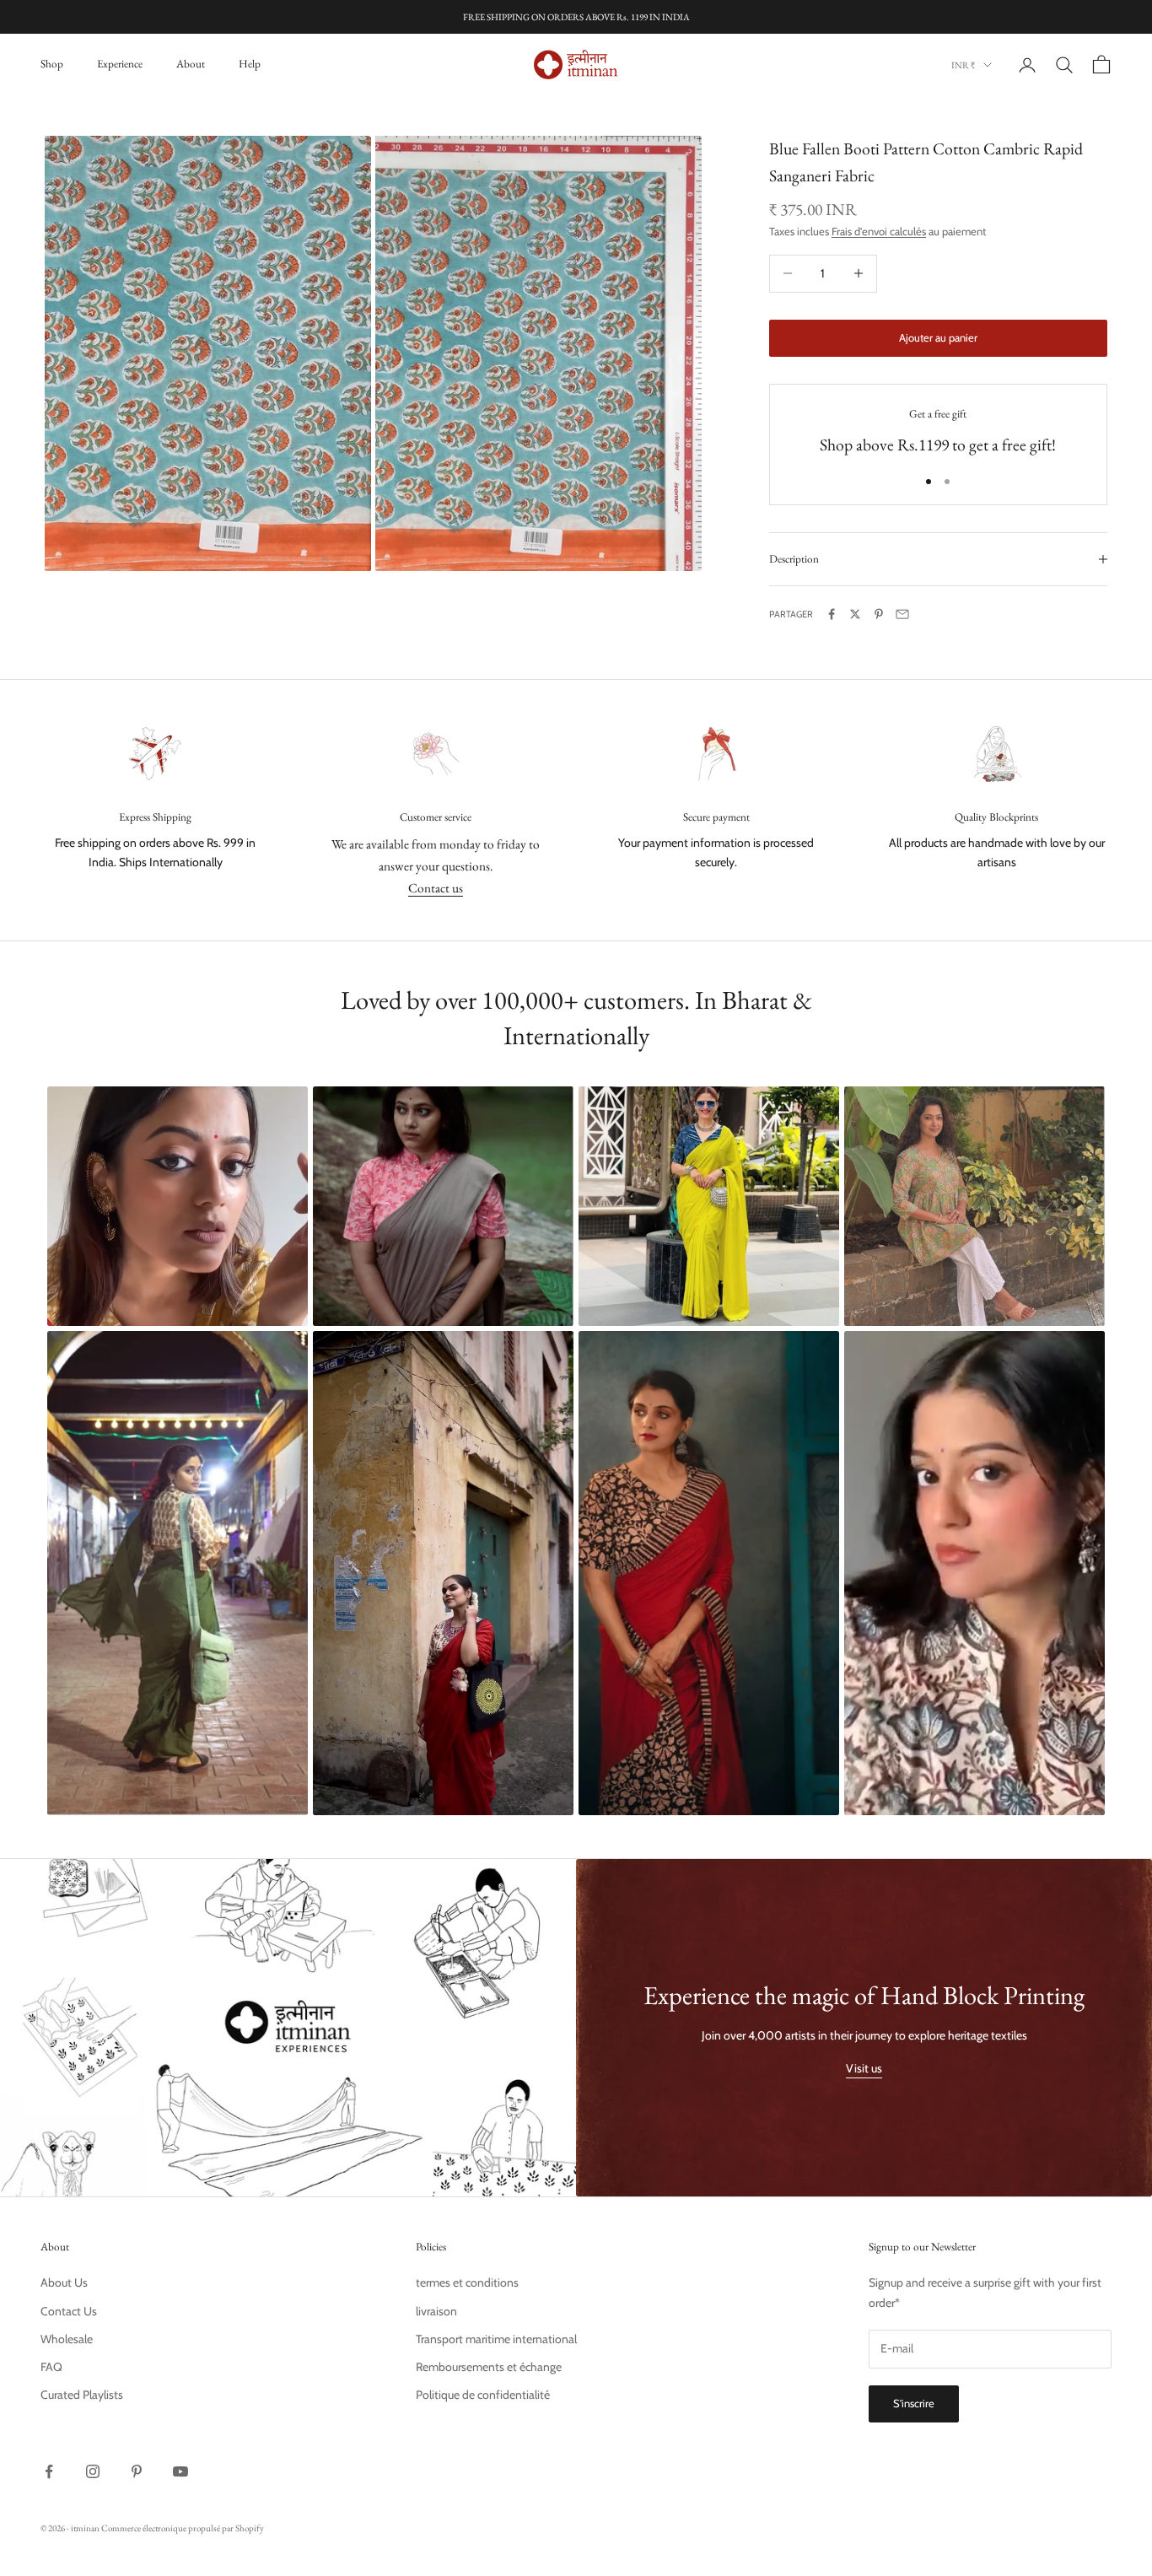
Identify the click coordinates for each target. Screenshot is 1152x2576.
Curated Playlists (82, 2395)
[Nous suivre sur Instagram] (93, 2471)
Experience (120, 64)
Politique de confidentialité (483, 2395)
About (191, 64)
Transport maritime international (496, 2339)
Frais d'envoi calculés (879, 231)
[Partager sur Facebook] (832, 614)
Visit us (864, 2068)
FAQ (51, 2367)
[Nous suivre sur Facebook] (49, 2471)
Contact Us (69, 2311)
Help (250, 64)
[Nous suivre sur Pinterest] (137, 2471)
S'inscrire (914, 2403)
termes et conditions (467, 2282)
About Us (64, 2282)
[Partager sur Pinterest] (879, 614)
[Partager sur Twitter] (855, 614)
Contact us (436, 888)
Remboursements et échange (489, 2367)
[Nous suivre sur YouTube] (180, 2471)
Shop (52, 64)
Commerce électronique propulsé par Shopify (183, 2528)
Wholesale (67, 2339)
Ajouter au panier (938, 337)
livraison (436, 2311)
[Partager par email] (902, 614)
